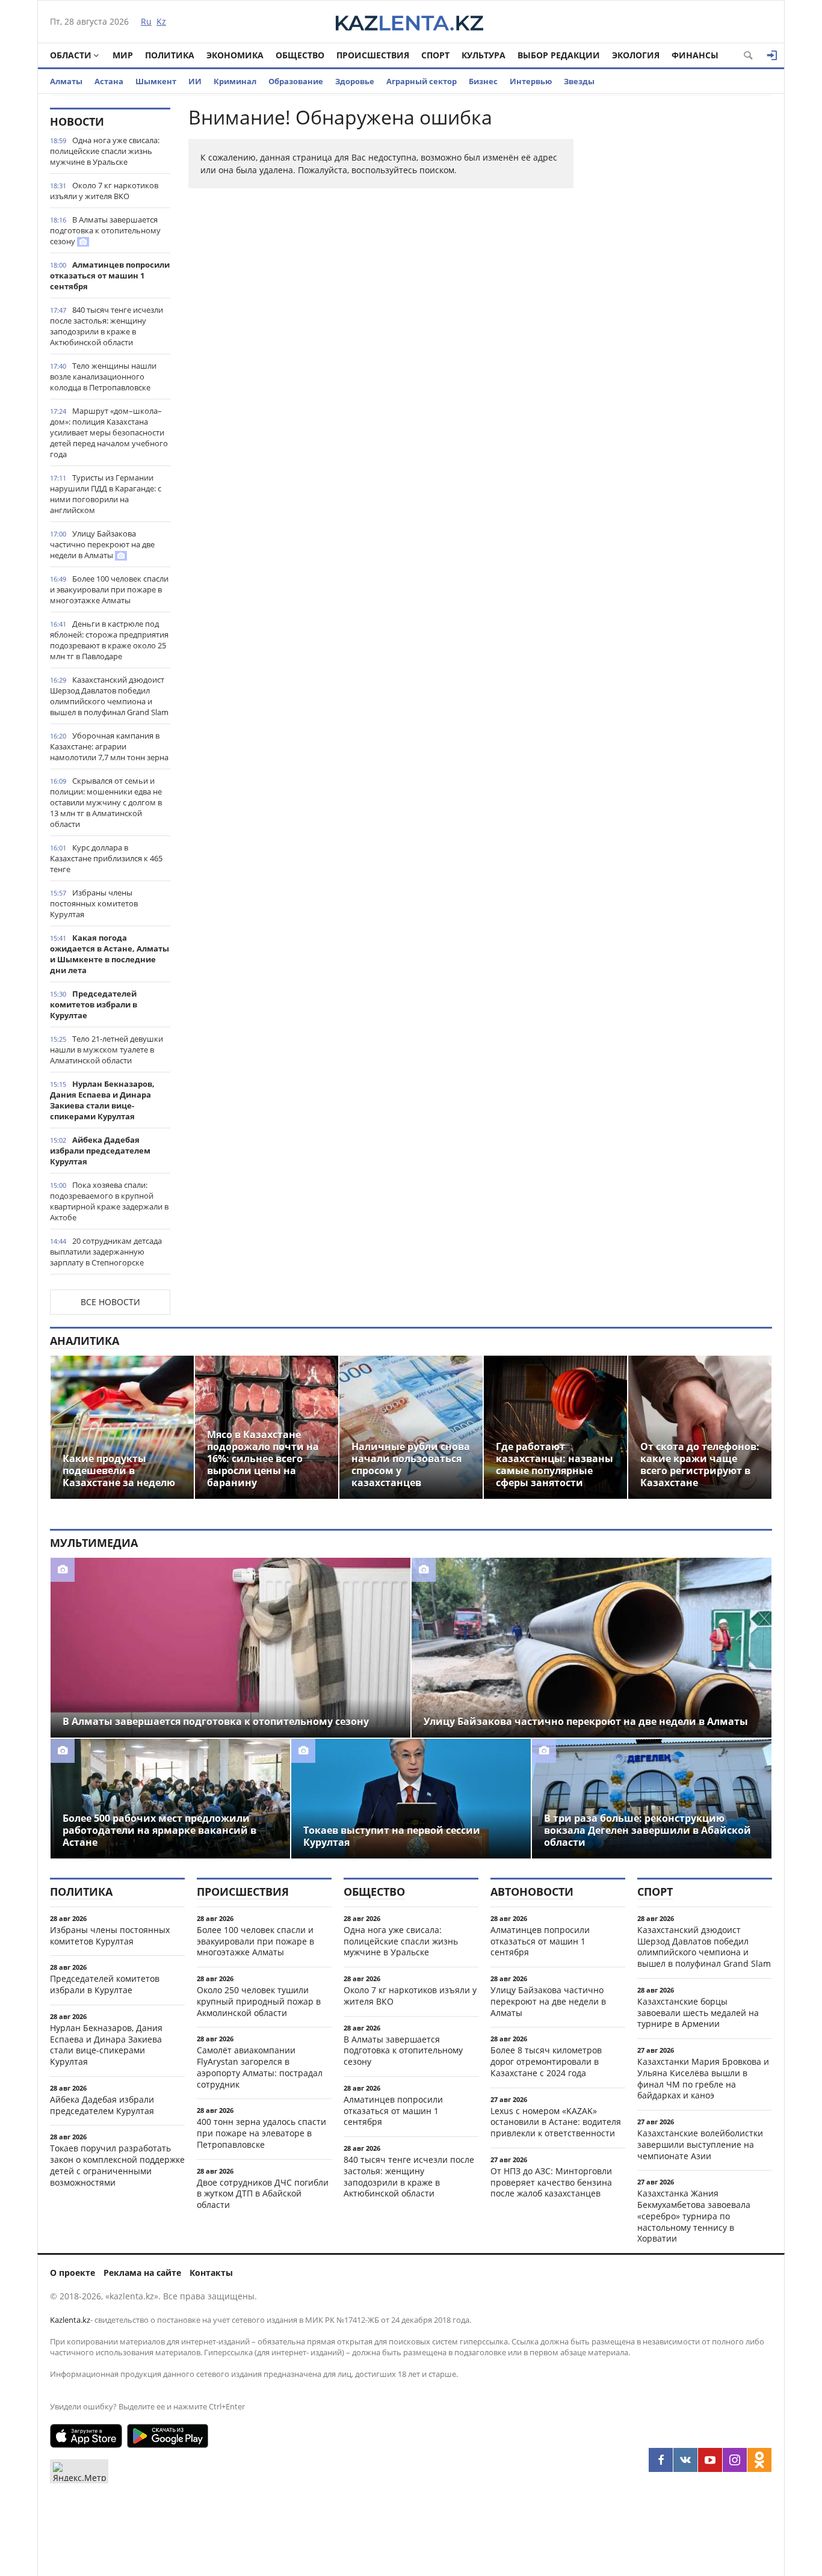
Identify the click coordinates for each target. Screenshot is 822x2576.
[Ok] (759, 2460)
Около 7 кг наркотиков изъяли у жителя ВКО (104, 191)
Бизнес (483, 81)
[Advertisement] (682, 288)
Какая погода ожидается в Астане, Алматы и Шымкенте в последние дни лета (110, 954)
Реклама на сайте (142, 2273)
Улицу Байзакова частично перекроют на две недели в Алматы (102, 544)
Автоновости (532, 1892)
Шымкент (156, 81)
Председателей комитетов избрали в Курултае (94, 1004)
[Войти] (772, 55)
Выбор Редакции (559, 55)
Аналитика (85, 1341)
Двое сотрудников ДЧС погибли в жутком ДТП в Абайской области (263, 2194)
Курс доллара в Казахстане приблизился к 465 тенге (106, 858)
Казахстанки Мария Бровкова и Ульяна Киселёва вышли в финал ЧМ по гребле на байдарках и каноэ (703, 2078)
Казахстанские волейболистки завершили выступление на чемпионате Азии (700, 2144)
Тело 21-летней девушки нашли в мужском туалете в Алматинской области (107, 1050)
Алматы (66, 81)
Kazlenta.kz (70, 2320)
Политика (170, 55)
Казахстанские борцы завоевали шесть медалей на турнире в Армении (698, 2013)
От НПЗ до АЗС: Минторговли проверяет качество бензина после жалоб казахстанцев (551, 2182)
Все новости (110, 1302)
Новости (77, 121)
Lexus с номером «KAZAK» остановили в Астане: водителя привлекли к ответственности (556, 2122)
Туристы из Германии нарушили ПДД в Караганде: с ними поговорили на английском (106, 494)
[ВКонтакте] (685, 2460)
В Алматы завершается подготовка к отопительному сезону (105, 230)
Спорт (435, 55)
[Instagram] (735, 2460)
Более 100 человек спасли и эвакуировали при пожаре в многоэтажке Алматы (109, 589)
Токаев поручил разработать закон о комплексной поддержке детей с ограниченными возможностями (117, 2165)
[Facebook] (661, 2460)
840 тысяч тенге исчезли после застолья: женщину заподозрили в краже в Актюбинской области (107, 326)
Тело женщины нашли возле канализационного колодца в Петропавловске (103, 377)
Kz (161, 21)
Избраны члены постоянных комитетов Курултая (94, 903)
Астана (109, 81)
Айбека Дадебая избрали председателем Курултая (100, 1151)
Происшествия (373, 55)
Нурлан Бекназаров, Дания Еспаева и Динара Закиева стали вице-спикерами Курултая (102, 1100)
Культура (484, 55)
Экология (636, 55)
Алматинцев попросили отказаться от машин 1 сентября (110, 275)
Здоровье (355, 81)
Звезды (579, 81)
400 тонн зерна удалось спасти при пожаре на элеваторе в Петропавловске (261, 2133)
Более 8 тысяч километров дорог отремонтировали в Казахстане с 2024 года (546, 2061)
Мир (123, 55)
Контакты (211, 2273)
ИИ (195, 81)
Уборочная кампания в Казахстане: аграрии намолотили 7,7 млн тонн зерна (109, 746)
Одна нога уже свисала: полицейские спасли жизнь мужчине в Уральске (105, 151)
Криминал (235, 81)
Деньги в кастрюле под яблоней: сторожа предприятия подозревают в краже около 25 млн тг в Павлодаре (109, 640)
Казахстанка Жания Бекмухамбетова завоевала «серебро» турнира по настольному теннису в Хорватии (694, 2216)
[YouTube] (710, 2460)
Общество (300, 55)
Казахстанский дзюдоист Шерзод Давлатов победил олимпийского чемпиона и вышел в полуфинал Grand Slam (109, 696)
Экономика (235, 55)
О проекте (73, 2273)
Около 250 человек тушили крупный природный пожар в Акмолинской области (259, 2001)
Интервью (531, 81)
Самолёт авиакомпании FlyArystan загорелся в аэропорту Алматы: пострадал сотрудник (260, 2067)
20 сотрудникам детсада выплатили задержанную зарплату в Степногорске (106, 1252)
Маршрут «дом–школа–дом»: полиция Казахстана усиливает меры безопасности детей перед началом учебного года (109, 432)
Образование (296, 81)
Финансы (695, 55)
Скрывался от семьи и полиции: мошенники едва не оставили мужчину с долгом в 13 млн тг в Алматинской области (106, 802)
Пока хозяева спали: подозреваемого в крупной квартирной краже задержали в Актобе (109, 1201)
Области (71, 55)
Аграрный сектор (422, 81)
